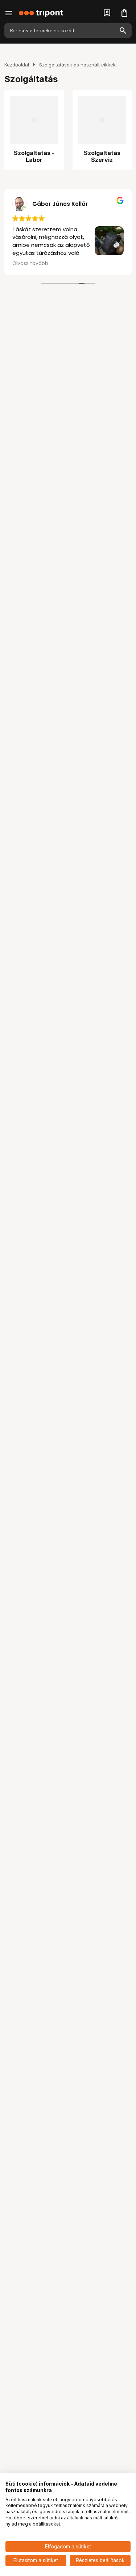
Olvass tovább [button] (30, 264)
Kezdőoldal (17, 65)
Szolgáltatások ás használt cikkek (77, 65)
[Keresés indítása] (123, 30)
